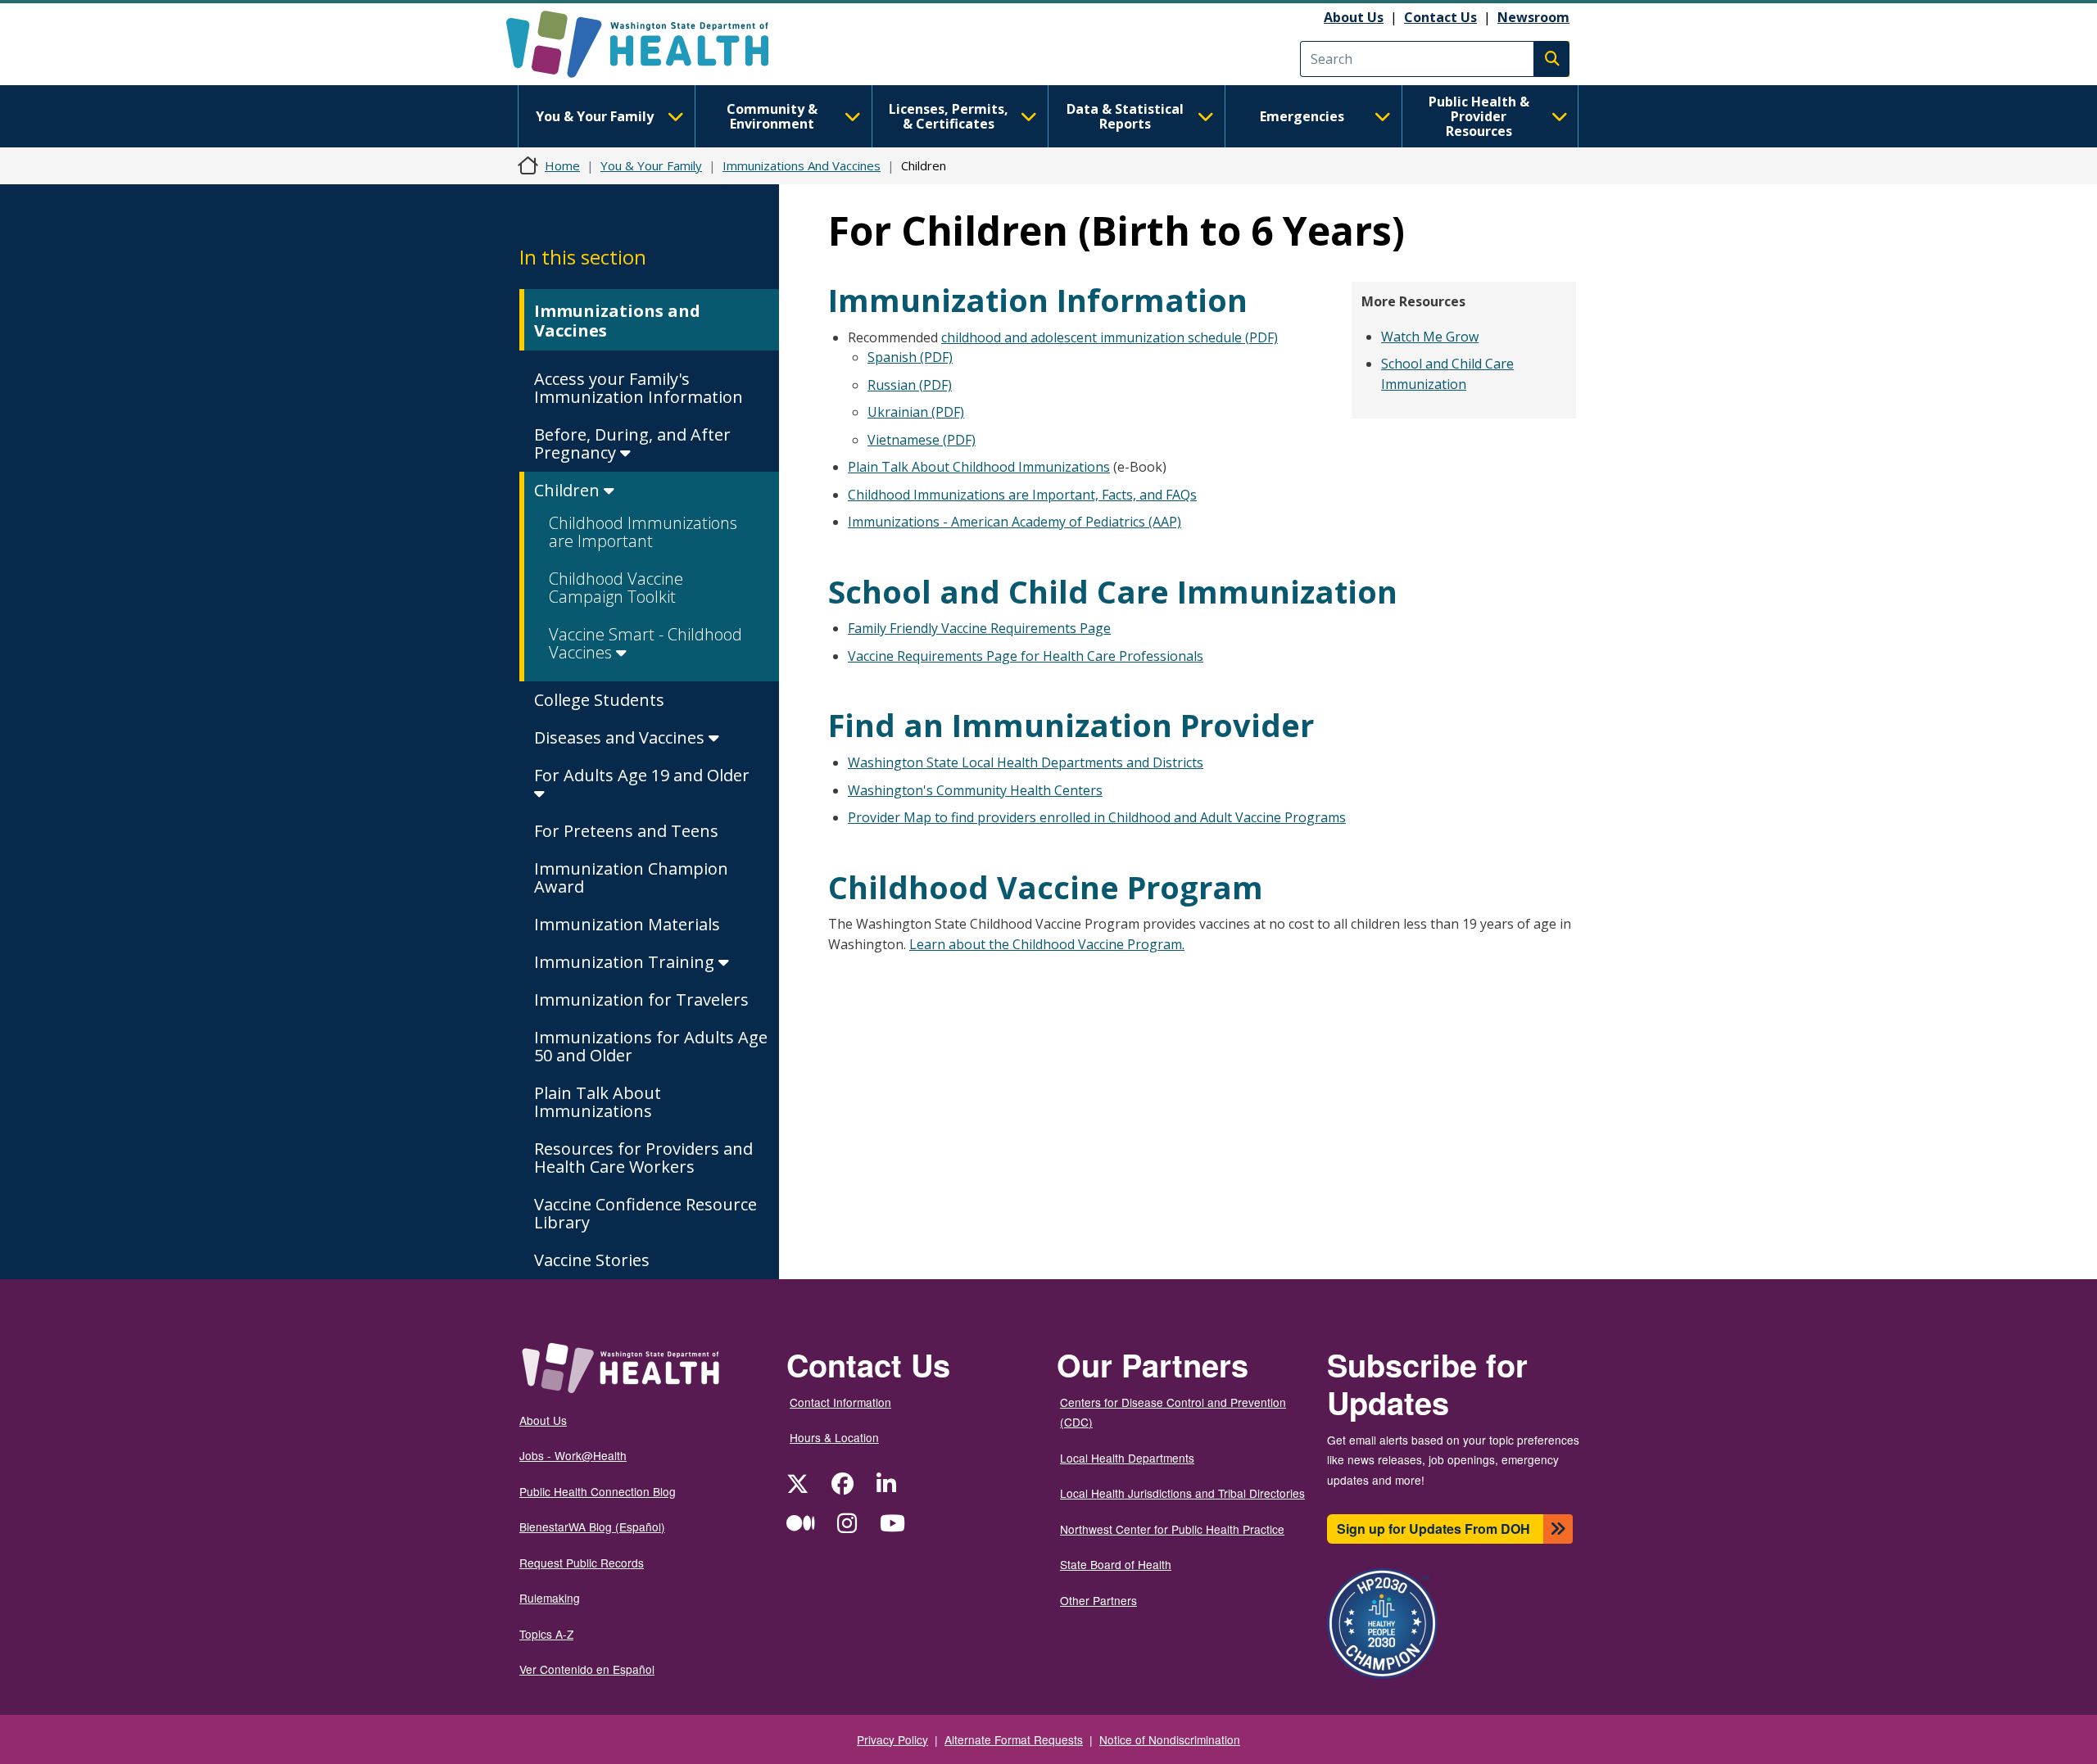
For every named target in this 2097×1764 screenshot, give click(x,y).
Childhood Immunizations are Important (643, 532)
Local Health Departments (1127, 1458)
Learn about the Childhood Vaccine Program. (1047, 944)
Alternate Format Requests (1014, 1739)
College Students (599, 700)
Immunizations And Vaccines (802, 165)
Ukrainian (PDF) (916, 412)
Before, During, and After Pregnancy (632, 443)
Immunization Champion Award (631, 877)
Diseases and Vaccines (621, 737)
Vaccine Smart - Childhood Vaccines (645, 643)
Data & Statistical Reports (1125, 116)
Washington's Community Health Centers (975, 790)
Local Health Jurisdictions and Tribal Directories (1182, 1493)
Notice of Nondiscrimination (1170, 1739)
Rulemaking (550, 1598)
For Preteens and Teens (626, 831)
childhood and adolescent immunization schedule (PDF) (1110, 337)
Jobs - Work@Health (573, 1455)
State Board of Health (1116, 1564)
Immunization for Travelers (641, 1000)
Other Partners (1098, 1600)
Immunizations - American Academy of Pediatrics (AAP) (1015, 522)
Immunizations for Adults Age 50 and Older (651, 1046)
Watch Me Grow (1430, 337)
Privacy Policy (892, 1739)
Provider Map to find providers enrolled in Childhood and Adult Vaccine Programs (1097, 817)
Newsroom (1533, 17)
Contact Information (840, 1402)
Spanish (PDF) (910, 357)
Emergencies (1302, 116)
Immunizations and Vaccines (617, 321)
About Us (1354, 17)
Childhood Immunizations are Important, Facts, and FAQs (1022, 495)
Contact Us (1440, 17)
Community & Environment (772, 116)
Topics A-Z (546, 1634)
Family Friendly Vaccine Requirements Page (979, 628)
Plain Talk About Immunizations (598, 1102)
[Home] (652, 44)
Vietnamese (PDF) (922, 440)
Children (569, 490)
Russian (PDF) (910, 385)
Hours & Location (834, 1437)
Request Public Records (582, 1563)
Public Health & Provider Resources (1479, 116)
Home (562, 165)
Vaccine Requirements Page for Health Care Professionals (1026, 656)
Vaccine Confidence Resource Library (645, 1213)
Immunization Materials (627, 924)
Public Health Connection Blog (598, 1491)
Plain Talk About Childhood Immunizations (979, 467)
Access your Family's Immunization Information (639, 388)
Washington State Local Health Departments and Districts (1026, 762)
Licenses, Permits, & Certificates (949, 116)
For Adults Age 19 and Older (642, 775)
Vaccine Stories (592, 1260)
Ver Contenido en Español (587, 1669)
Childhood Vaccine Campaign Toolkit (616, 588)
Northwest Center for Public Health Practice (1172, 1529)
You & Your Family (595, 116)
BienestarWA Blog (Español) (592, 1527)
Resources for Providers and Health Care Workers (643, 1158)
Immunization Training (626, 962)
